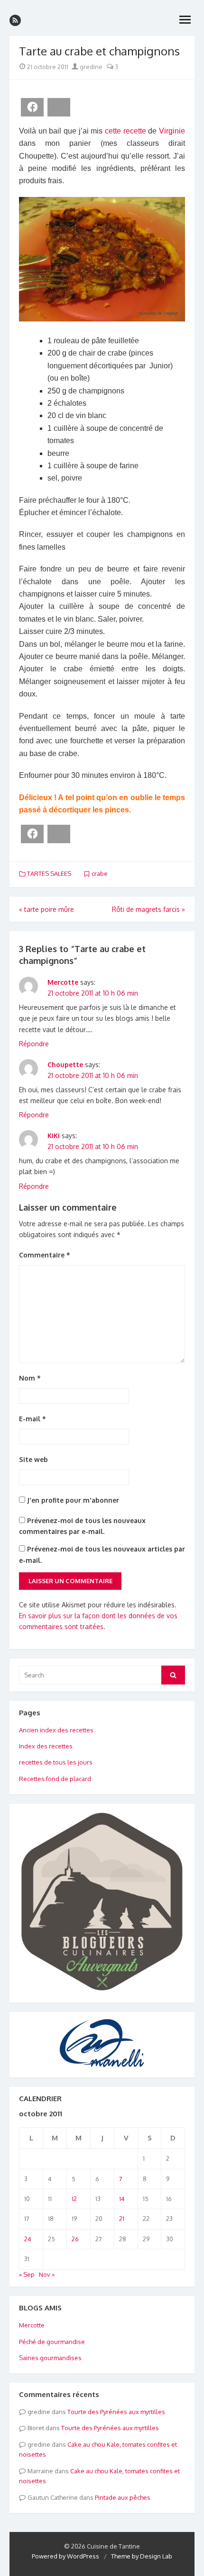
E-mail (32, 1419)
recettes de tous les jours (56, 1762)
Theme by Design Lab (142, 2556)
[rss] (15, 20)
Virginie (172, 131)
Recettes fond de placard (55, 1779)
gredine (90, 67)
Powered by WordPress (65, 2556)
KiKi (54, 1136)
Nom (30, 1378)
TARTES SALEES (49, 874)
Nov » (47, 2274)
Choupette (65, 1065)
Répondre (34, 1044)
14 (122, 2199)
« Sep (27, 2274)
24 (28, 2239)
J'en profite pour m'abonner (72, 1500)
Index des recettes (46, 1746)
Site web (33, 1459)
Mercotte (63, 982)
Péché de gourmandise (52, 2342)
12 (74, 2199)
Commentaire (45, 1255)
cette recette (125, 131)
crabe (100, 874)
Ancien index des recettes (56, 1730)
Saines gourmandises (50, 2358)
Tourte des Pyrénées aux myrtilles (116, 2412)
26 (75, 2239)
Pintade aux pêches (123, 2497)
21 (122, 2219)
